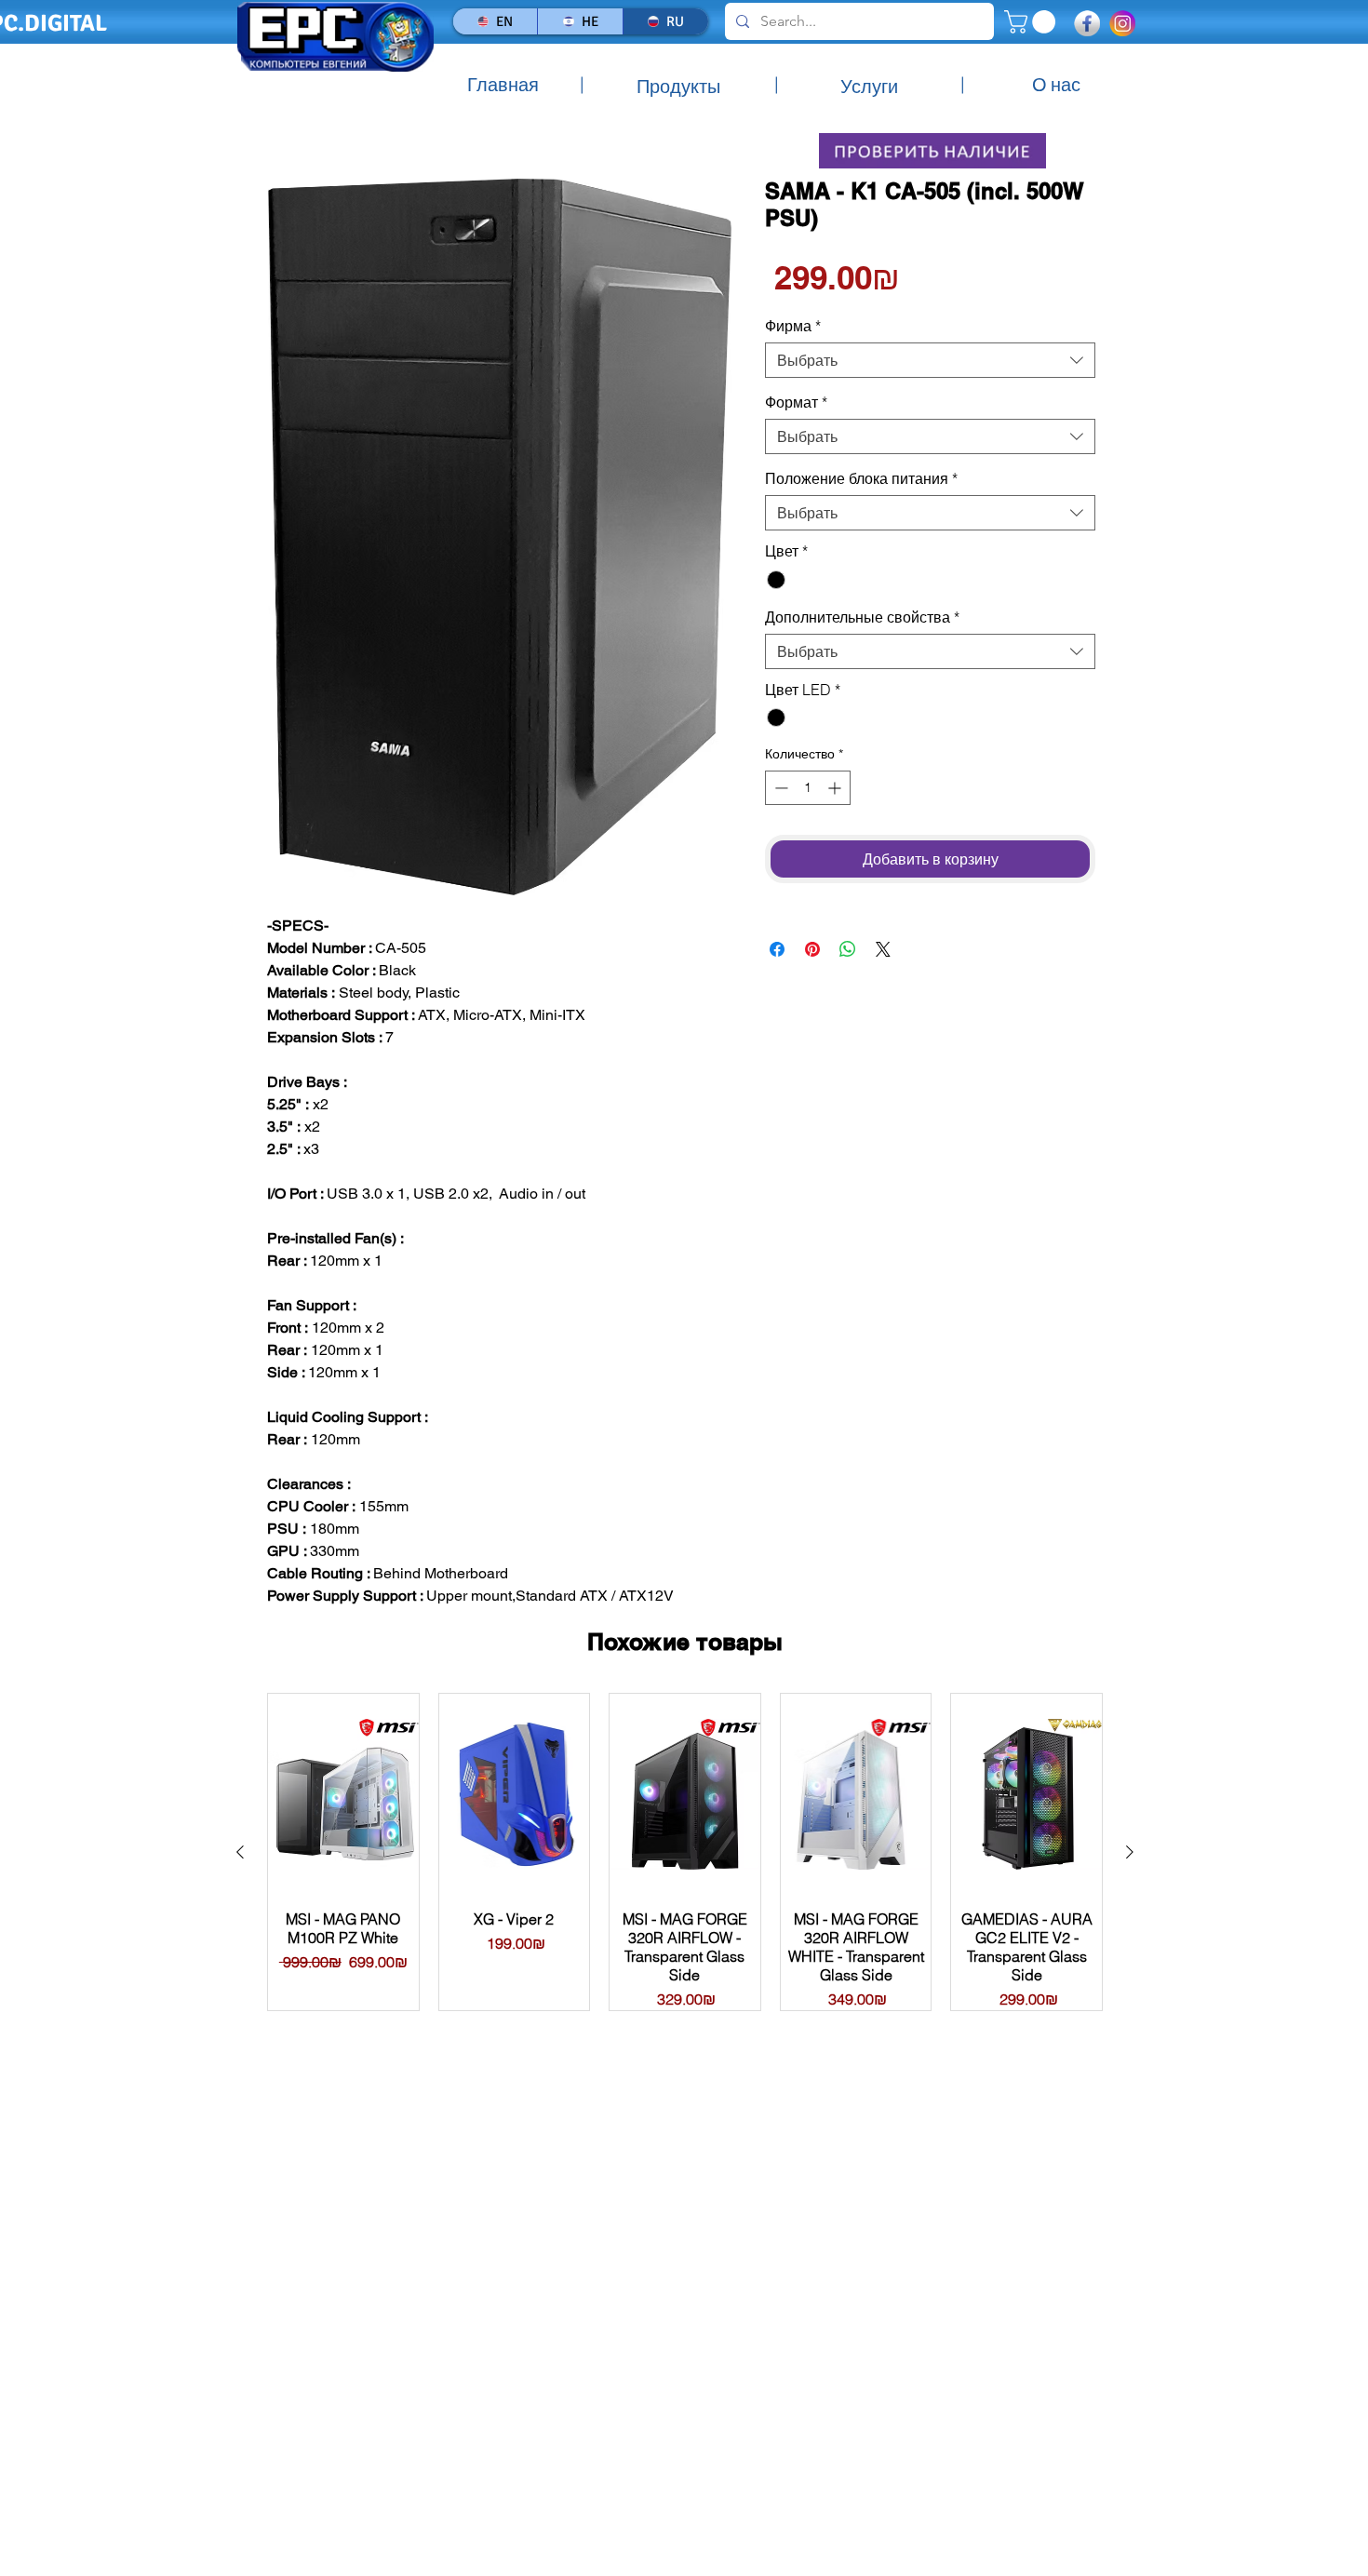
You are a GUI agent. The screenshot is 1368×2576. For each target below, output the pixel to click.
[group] (685, 1851)
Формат (796, 402)
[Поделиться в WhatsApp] (848, 949)
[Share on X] (883, 949)
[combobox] (930, 360)
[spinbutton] (808, 788)
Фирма (793, 326)
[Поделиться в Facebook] (777, 949)
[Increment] (836, 788)
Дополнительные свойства (862, 617)
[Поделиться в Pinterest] (812, 949)
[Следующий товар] (1130, 1852)
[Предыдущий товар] (240, 1852)
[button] (1033, 22)
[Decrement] (779, 788)
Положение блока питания (861, 478)
